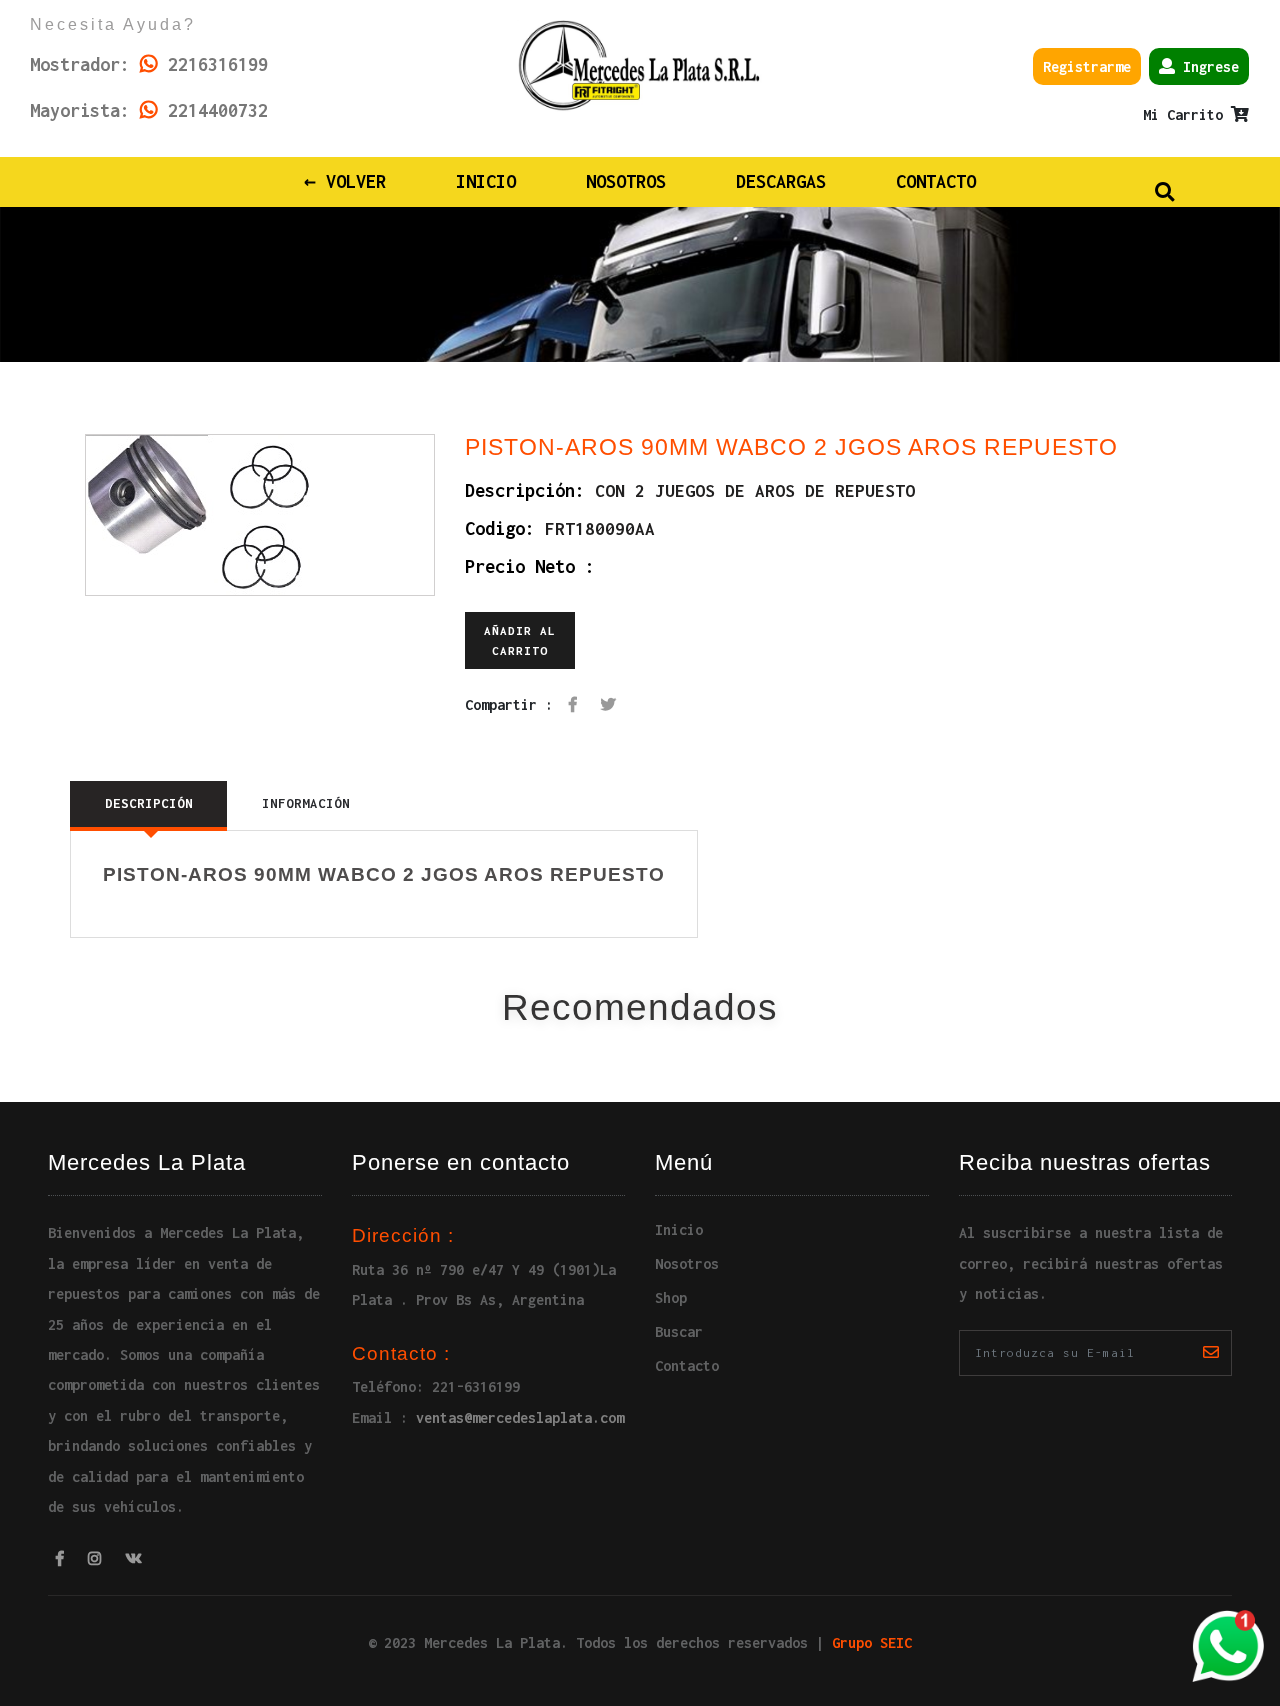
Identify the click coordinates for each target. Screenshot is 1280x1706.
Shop (671, 1297)
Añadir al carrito (520, 640)
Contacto (936, 181)
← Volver (345, 181)
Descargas (781, 181)
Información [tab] (306, 803)
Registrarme (1087, 66)
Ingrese (1207, 66)
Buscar (679, 1331)
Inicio (498, 181)
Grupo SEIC (872, 1642)
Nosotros (626, 181)
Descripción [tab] (149, 803)
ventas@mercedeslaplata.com (520, 1417)
